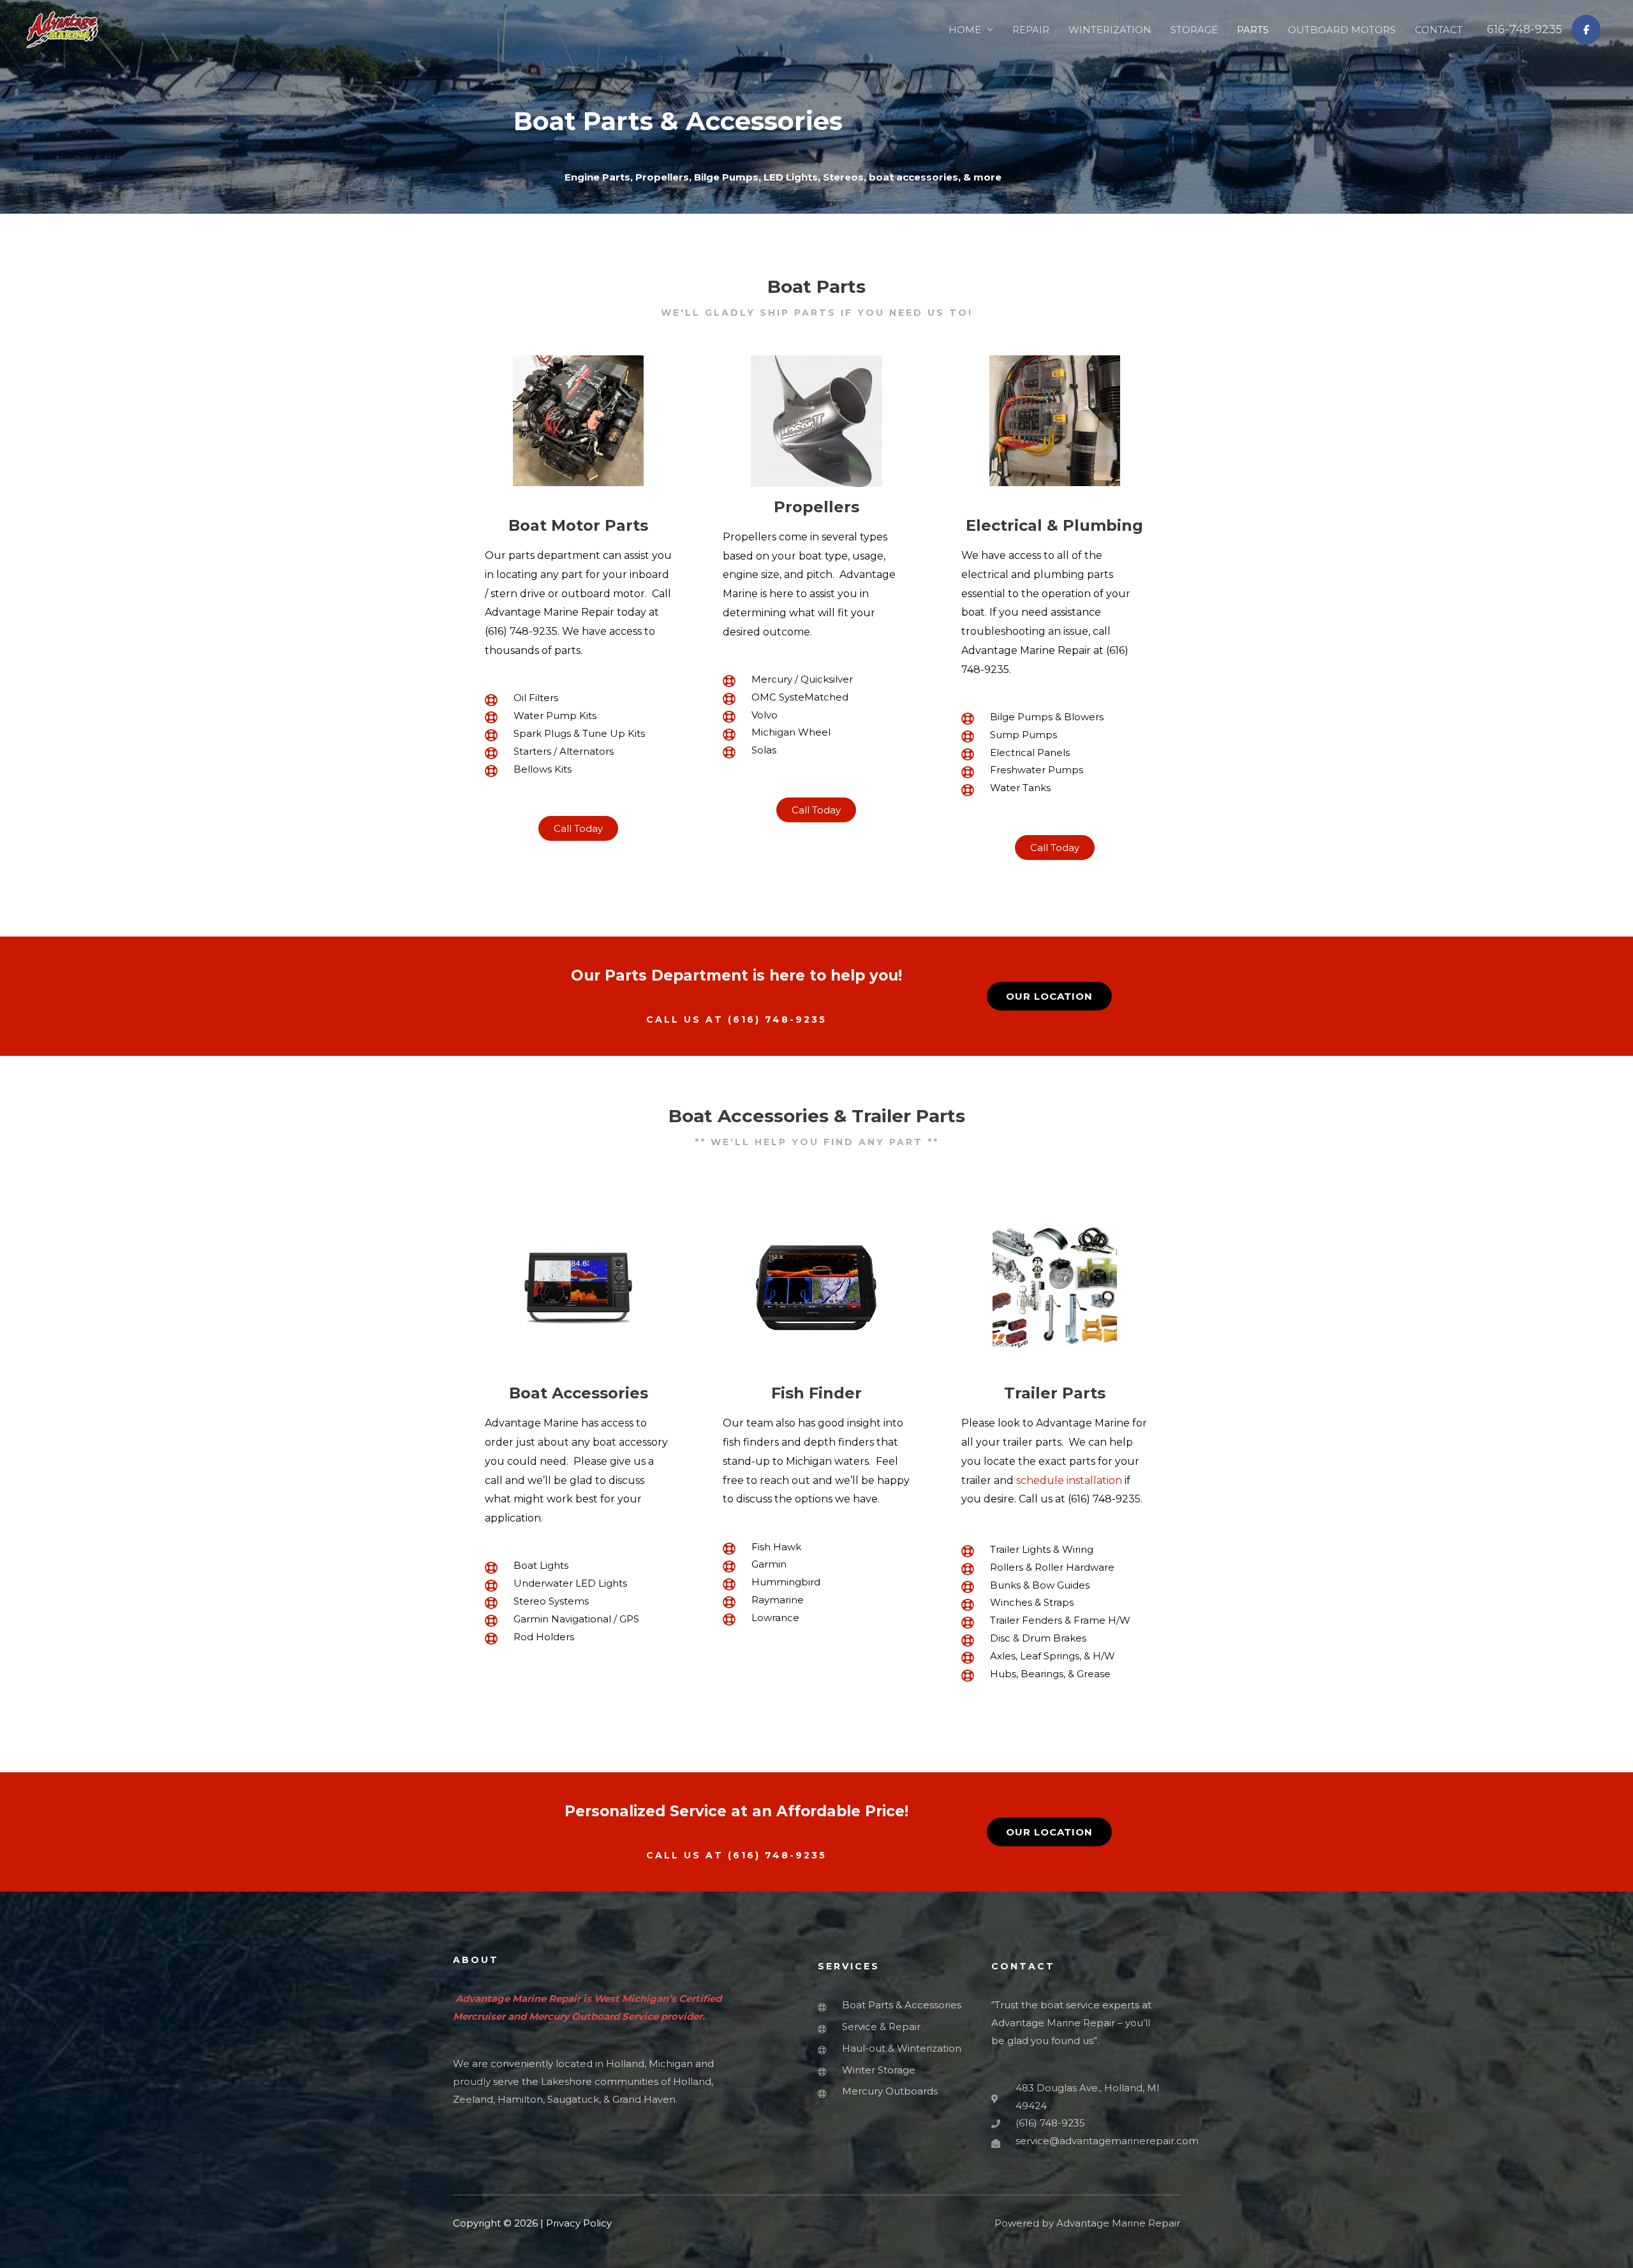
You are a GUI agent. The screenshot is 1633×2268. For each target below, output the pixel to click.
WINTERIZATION (1110, 30)
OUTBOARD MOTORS (1342, 30)
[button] (578, 828)
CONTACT (1439, 30)
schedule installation (1069, 1480)
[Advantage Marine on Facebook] (1586, 30)
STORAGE (1194, 30)
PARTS (1253, 30)
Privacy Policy (579, 2223)
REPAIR (1031, 30)
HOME (965, 30)
